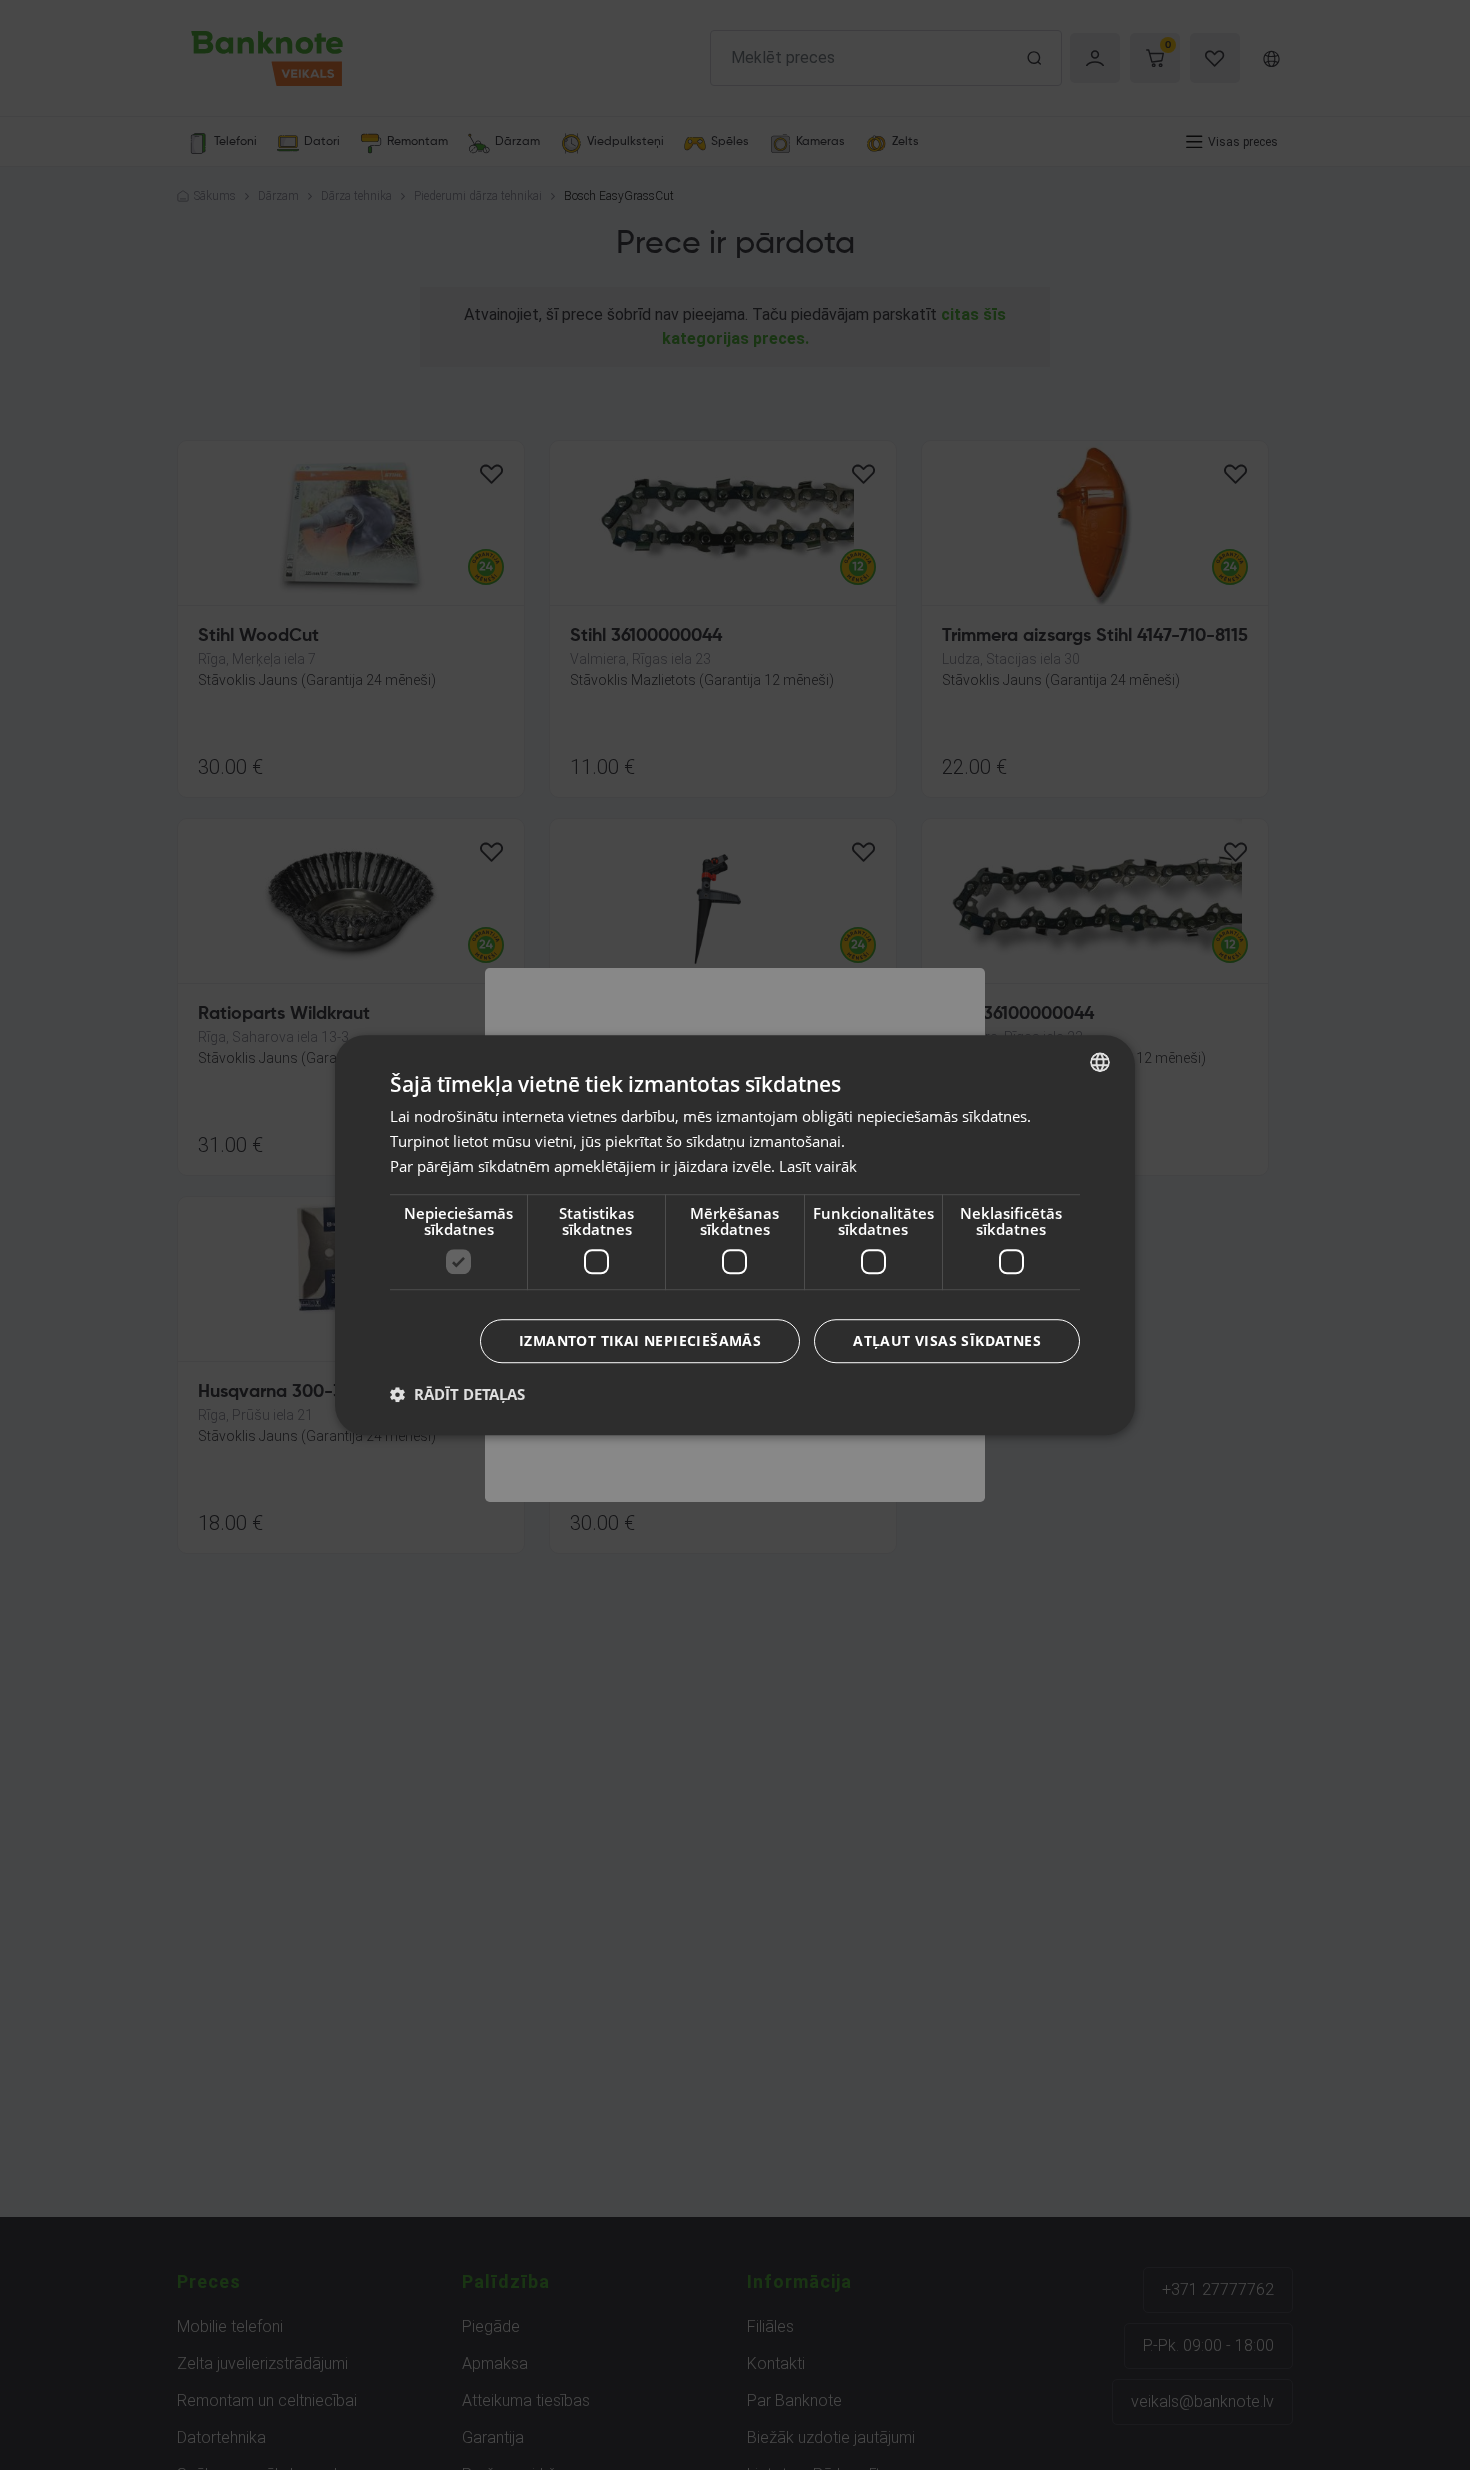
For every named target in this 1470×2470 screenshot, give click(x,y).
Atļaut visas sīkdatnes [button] (947, 1340)
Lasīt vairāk (818, 1166)
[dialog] (735, 1235)
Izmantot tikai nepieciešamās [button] (640, 1340)
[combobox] (1100, 1062)
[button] (457, 1394)
